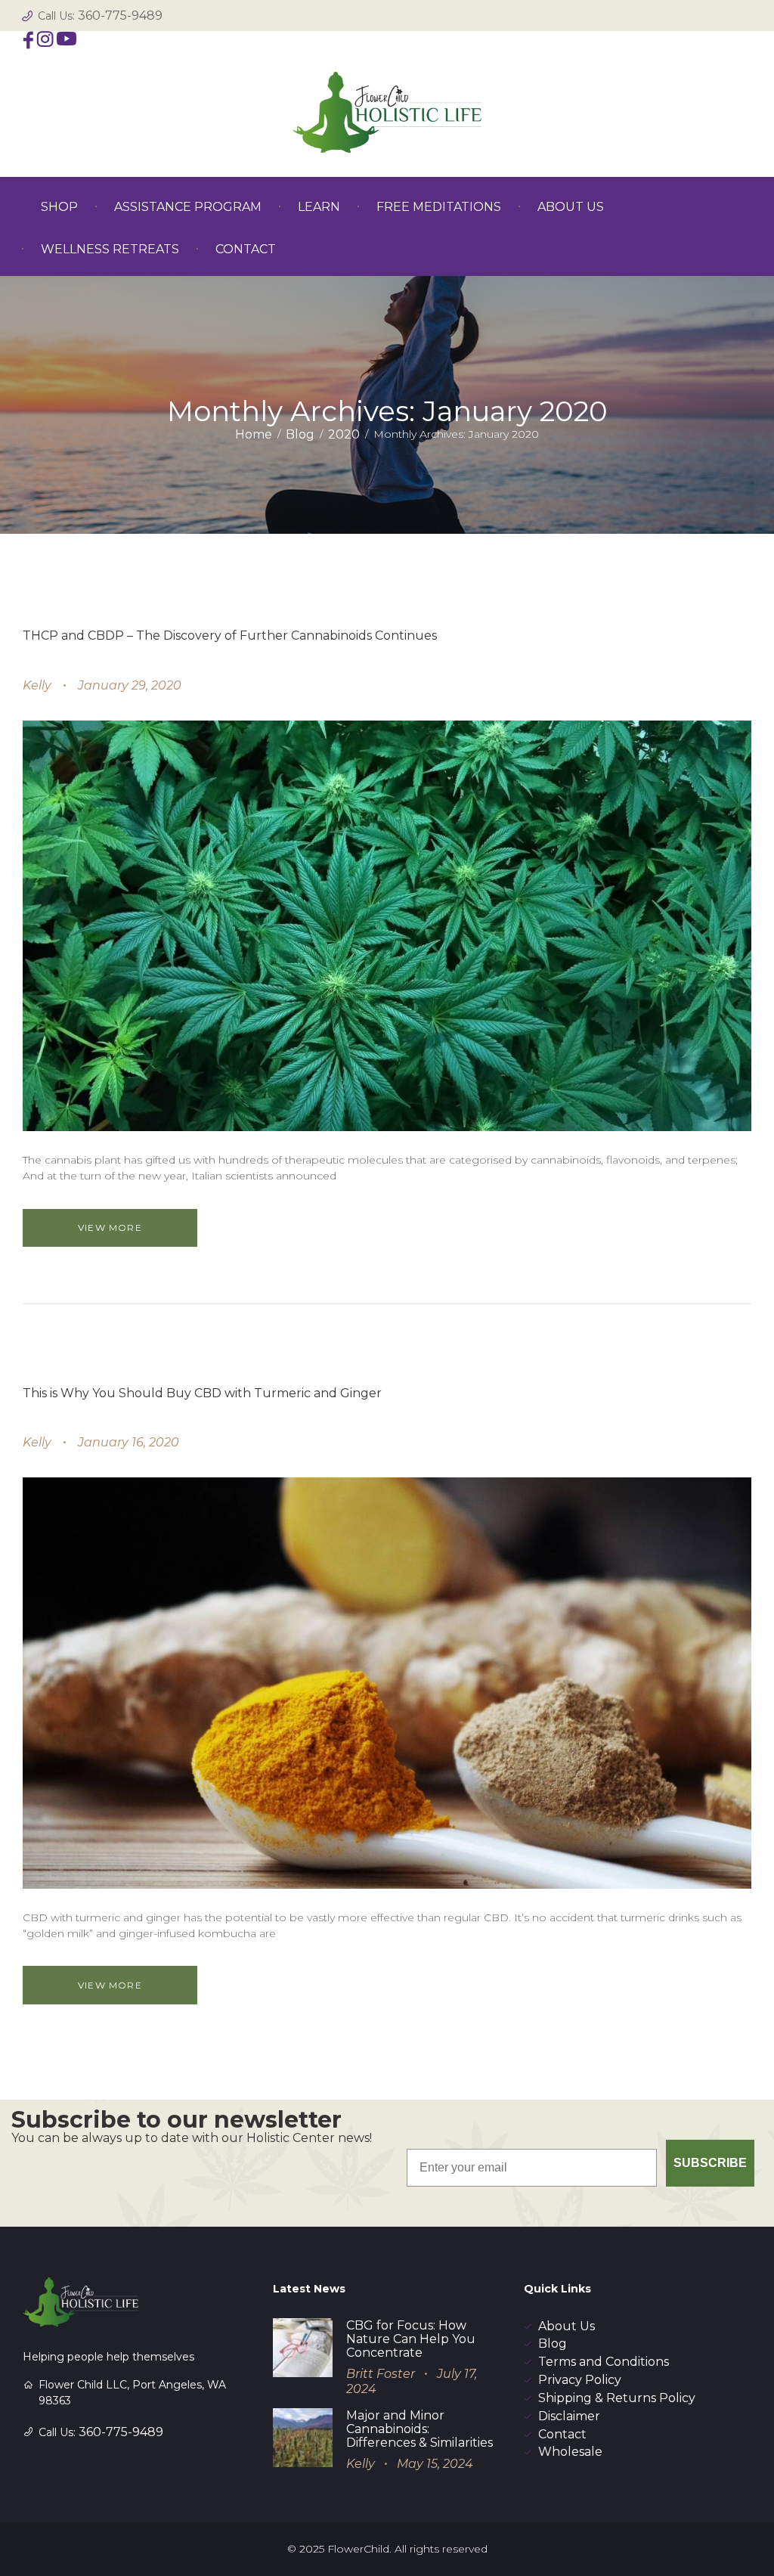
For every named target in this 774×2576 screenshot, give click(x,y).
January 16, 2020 (128, 1442)
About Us (567, 2326)
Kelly (37, 685)
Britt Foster (381, 2374)
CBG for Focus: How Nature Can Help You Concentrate (411, 2339)
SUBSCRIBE (710, 2163)
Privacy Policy (580, 2380)
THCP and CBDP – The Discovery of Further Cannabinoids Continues (230, 635)
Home (254, 434)
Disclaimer (569, 2416)
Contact (562, 2434)
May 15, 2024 (435, 2464)
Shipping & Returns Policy (617, 2398)
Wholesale (570, 2452)
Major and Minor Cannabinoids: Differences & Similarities (420, 2429)
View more (110, 1228)
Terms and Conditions (604, 2362)
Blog (300, 434)
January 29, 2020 (130, 685)
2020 (344, 434)
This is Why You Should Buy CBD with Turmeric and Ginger (202, 1393)
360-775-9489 (120, 15)
